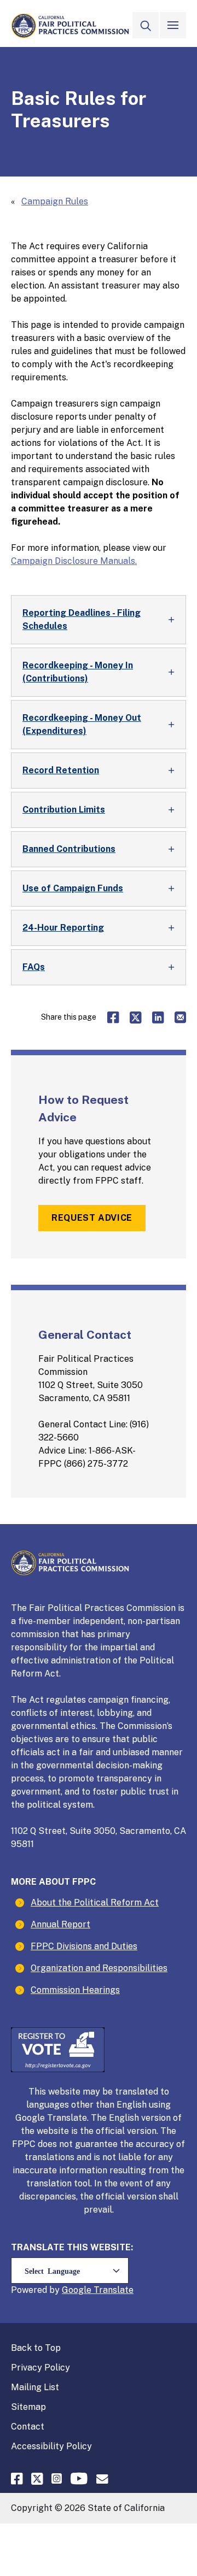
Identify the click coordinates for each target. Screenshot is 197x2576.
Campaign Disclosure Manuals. (74, 561)
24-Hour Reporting (63, 928)
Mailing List (35, 2387)
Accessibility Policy (51, 2446)
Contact (28, 2427)
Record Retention (61, 770)
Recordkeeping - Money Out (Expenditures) (82, 724)
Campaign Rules (55, 201)
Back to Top (36, 2348)
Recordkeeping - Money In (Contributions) (78, 672)
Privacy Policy (40, 2368)
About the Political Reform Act (95, 1902)
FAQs (34, 967)
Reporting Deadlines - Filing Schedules (82, 619)
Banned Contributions (69, 849)
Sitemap (28, 2407)
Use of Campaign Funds (73, 888)
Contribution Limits (64, 810)
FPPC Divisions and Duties (84, 1946)
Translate (114, 2290)
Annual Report (60, 1924)
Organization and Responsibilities (99, 1968)
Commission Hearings (75, 1990)
